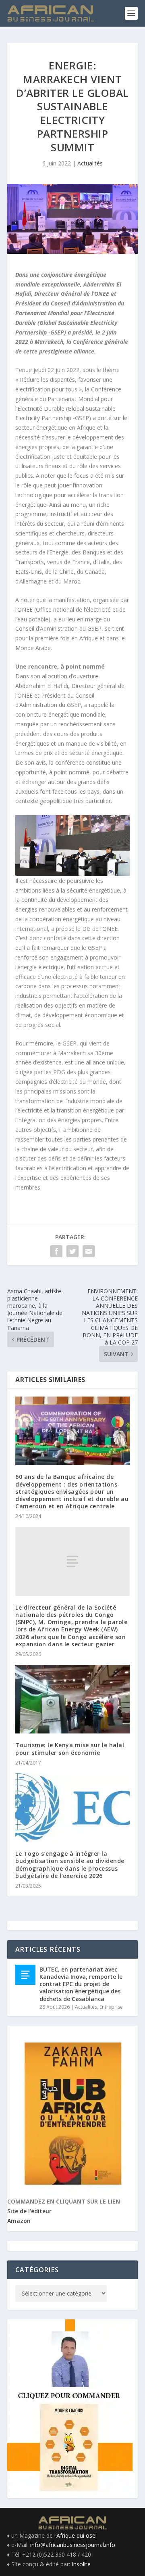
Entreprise (111, 2007)
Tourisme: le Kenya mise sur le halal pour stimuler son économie (70, 1749)
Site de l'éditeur (29, 2211)
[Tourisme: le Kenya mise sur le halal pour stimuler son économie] (72, 1699)
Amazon (19, 2221)
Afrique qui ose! (77, 2535)
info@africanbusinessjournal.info (73, 2545)
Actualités (90, 163)
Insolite (81, 2564)
